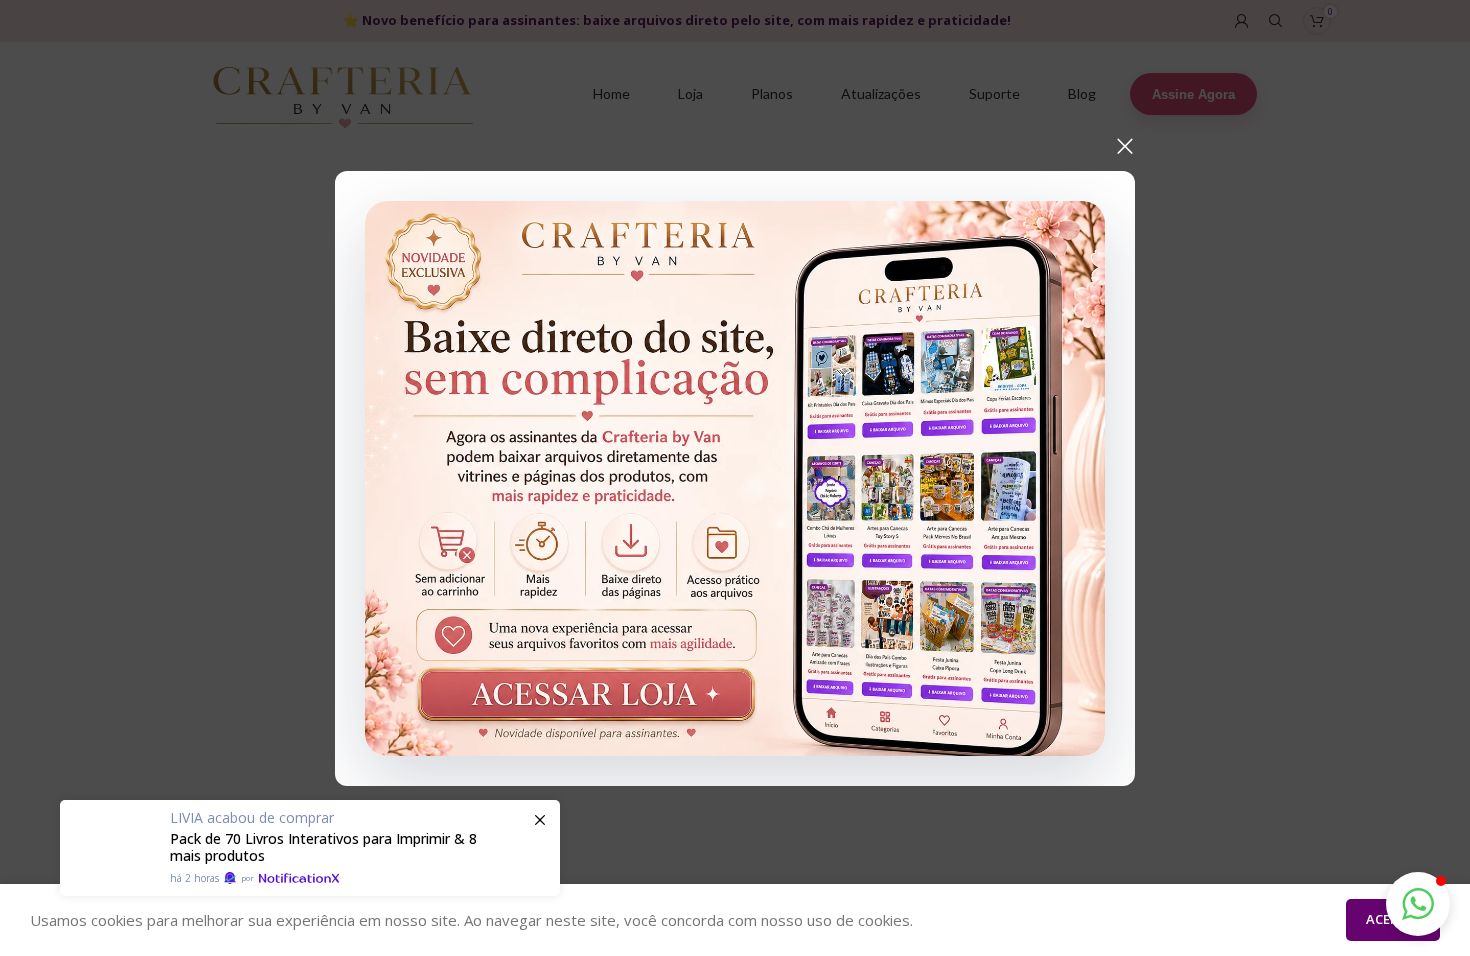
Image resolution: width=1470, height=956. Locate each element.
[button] (1418, 904)
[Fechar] (1125, 146)
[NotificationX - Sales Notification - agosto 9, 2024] (310, 848)
